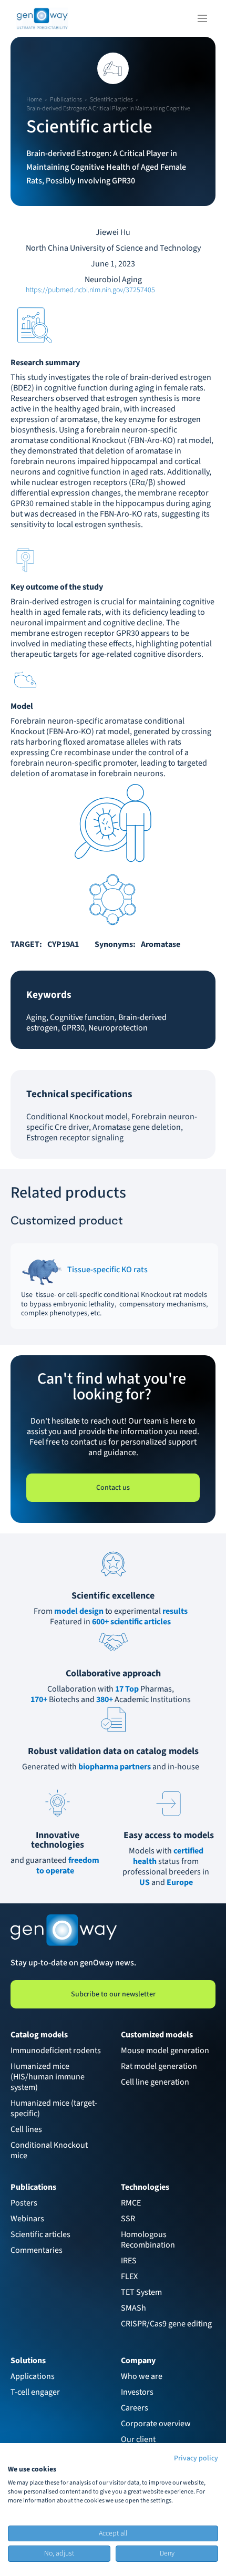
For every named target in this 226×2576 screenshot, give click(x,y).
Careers (135, 2408)
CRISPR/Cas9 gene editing (166, 2324)
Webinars (27, 2219)
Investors (137, 2392)
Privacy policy (196, 2458)
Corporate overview (156, 2424)
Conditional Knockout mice (50, 2150)
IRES (129, 2261)
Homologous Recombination (148, 2240)
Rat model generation (159, 2066)
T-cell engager (35, 2392)
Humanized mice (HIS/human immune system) (48, 2077)
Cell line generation (155, 2082)
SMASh (133, 2308)
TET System (141, 2292)
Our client (138, 2439)
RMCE (131, 2203)
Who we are (142, 2376)
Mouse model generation (165, 2051)
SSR (128, 2219)
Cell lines (26, 2129)
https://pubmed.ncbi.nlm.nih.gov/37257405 (90, 290)
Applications (33, 2376)
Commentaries (37, 2250)
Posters (24, 2203)
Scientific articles (40, 2234)
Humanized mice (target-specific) (54, 2108)
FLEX (129, 2276)
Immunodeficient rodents (56, 2051)
